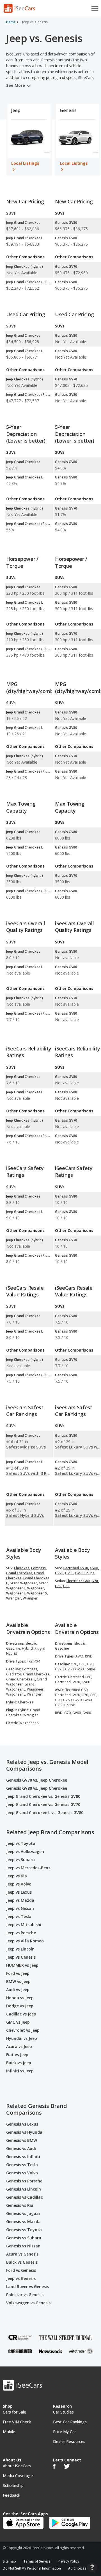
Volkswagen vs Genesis (28, 2303)
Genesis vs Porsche (24, 2181)
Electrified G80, (79, 1581)
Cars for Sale (14, 2412)
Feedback (12, 2495)
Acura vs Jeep (19, 2046)
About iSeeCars (17, 2466)
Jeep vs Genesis (21, 1957)
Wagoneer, (36, 1588)
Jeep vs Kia (17, 1876)
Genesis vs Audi (21, 2148)
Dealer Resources (69, 2441)
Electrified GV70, (76, 1568)
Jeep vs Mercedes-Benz (28, 1868)
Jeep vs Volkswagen (25, 1851)
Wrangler (30, 1598)
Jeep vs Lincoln (20, 1949)
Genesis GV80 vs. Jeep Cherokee (37, 1788)
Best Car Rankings (70, 2422)
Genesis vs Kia (20, 2205)
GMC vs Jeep (18, 2022)
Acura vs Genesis (22, 2254)
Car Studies (63, 2412)
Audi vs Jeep (18, 1990)
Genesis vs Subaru (24, 2238)
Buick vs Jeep (19, 2063)
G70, (95, 1581)
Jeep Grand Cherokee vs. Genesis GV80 (43, 1796)
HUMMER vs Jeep (22, 1965)
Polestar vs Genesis (25, 2295)
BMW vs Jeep (18, 1981)
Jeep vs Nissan (20, 1908)
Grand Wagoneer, (24, 1583)
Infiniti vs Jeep (20, 2071)
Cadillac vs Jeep (21, 2014)
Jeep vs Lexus (19, 1892)
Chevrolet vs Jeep (23, 2030)
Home (11, 22)
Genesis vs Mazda (23, 2222)
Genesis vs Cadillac (24, 2197)
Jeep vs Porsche (21, 1933)
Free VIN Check (17, 2422)
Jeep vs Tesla (19, 1916)
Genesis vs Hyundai (25, 2132)
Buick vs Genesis (22, 2262)
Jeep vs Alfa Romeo (25, 1941)
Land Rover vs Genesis (27, 2286)
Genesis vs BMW (22, 2140)
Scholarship (13, 2485)
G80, (59, 1586)
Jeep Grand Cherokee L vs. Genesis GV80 (45, 1813)
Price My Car (65, 2432)
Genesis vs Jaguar (23, 2213)
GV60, (94, 1568)
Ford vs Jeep (18, 1973)
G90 (66, 1586)
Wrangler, (14, 1598)
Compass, (39, 1568)
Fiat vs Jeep (17, 2055)
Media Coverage (18, 2476)
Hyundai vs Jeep (22, 2038)
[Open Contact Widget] (92, 2568)
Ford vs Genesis (21, 2270)
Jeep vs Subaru (20, 1860)
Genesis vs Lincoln (24, 2189)
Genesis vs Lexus (22, 2124)
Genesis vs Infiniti (23, 2157)
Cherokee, (22, 1568)
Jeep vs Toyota (21, 1843)
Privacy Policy (68, 2561)
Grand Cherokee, (20, 1573)
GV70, (60, 1573)
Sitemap (9, 2561)
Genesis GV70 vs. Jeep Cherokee (37, 1780)
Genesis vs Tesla (22, 2165)
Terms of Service (37, 2561)
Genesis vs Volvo (22, 2173)
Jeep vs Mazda (20, 1900)
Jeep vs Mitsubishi (24, 1925)
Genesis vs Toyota (24, 2230)
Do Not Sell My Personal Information (32, 2568)
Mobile (9, 2432)
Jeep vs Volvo (19, 1884)
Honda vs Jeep (20, 1998)
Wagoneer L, (16, 1593)
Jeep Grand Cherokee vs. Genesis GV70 (43, 1804)
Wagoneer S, (37, 1593)
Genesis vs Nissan (23, 2246)
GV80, (70, 1573)
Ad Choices (77, 2568)
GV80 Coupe (85, 1573)
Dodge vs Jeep (20, 2006)
